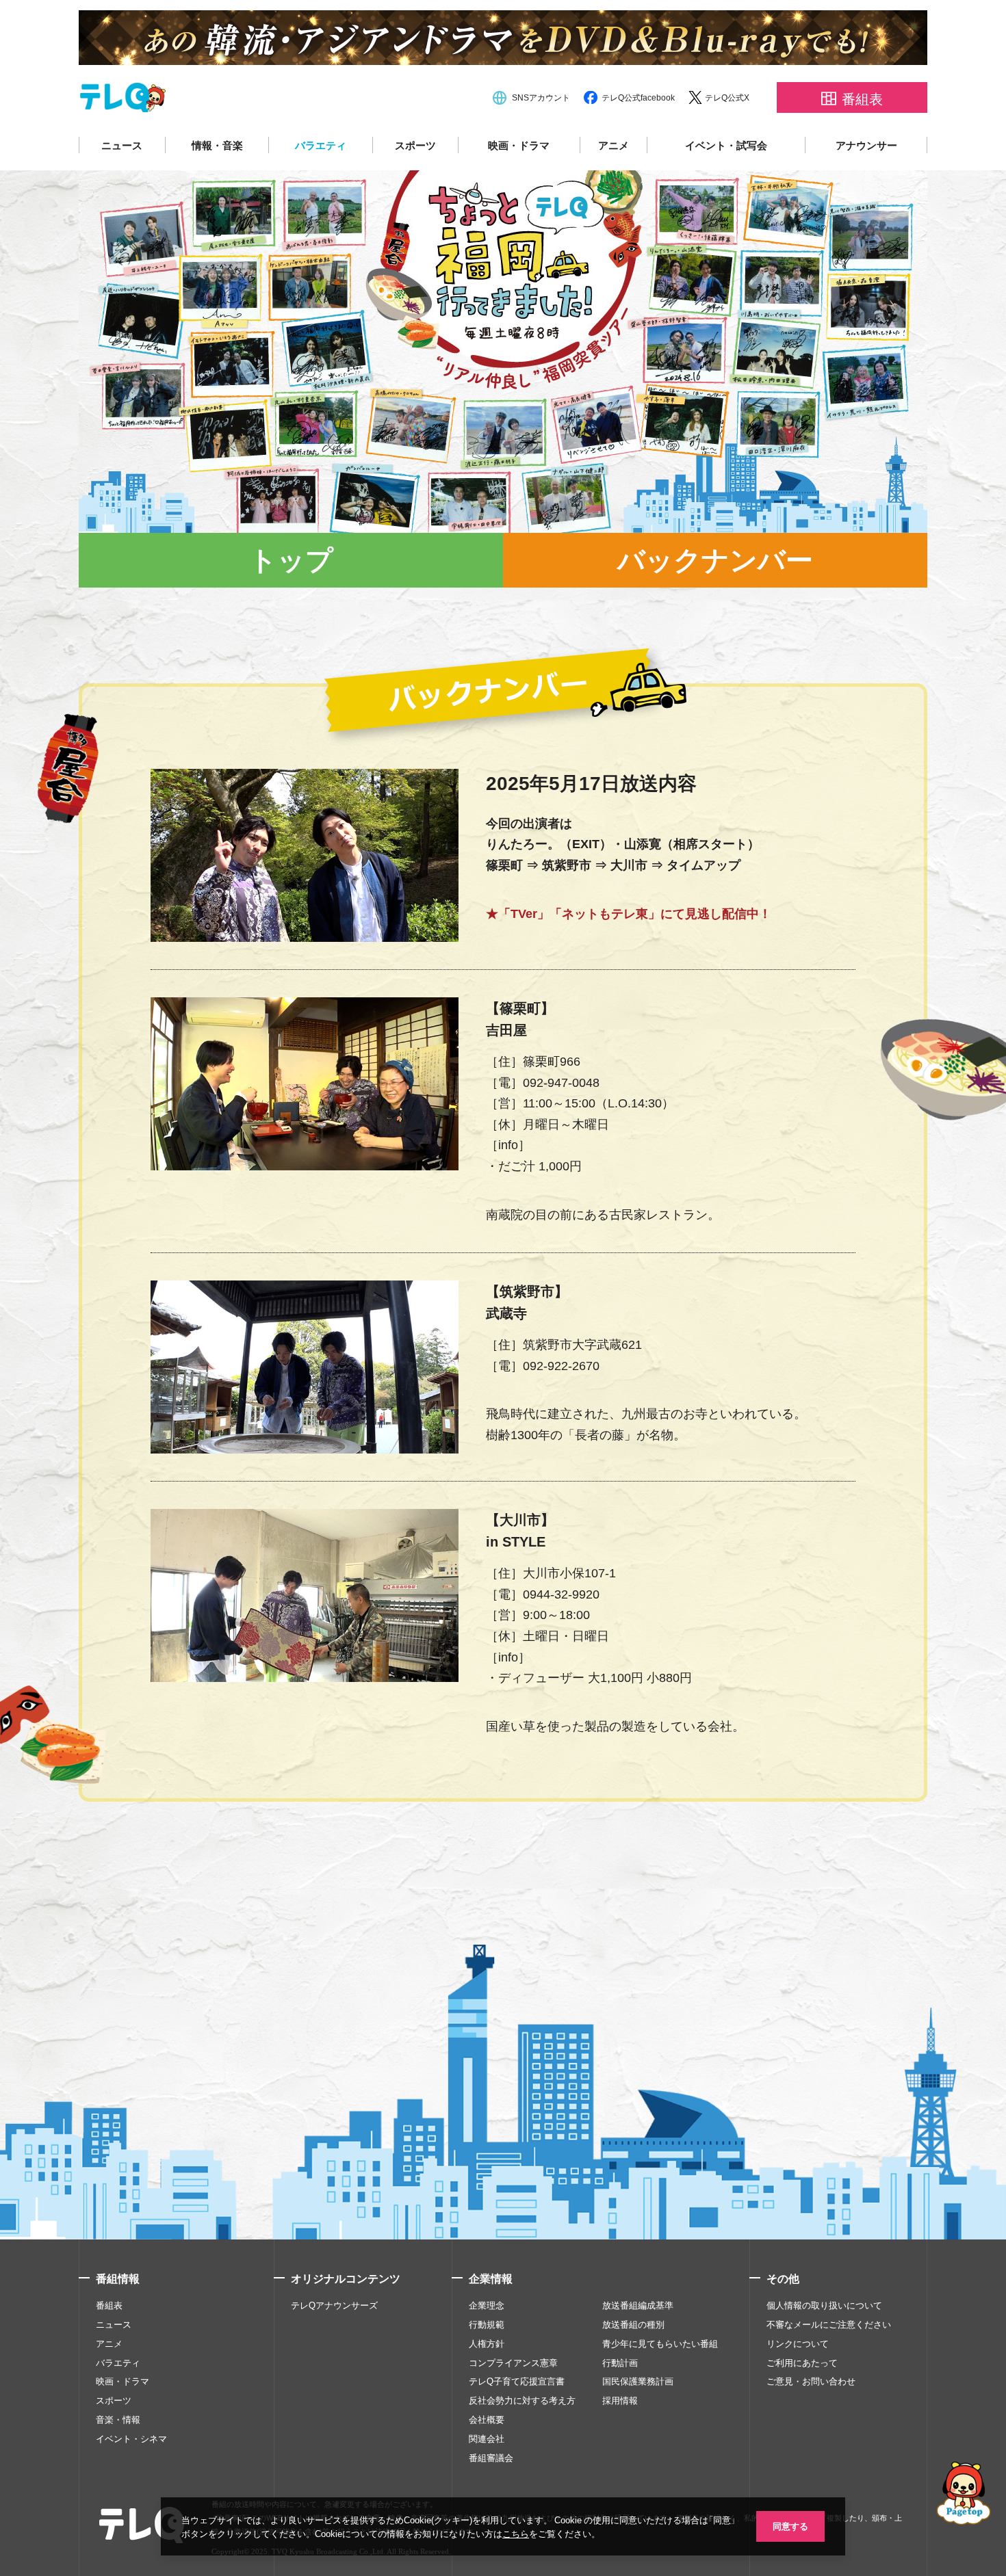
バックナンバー (715, 560)
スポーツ (415, 145)
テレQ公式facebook (638, 97)
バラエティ (321, 145)
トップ (291, 560)
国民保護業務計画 (638, 2381)
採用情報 (620, 2400)
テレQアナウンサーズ (334, 2305)
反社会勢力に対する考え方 (522, 2400)
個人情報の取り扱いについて (824, 2305)
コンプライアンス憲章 (513, 2363)
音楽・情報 (118, 2419)
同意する (790, 2526)
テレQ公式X (727, 97)
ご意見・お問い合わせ (811, 2381)
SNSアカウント (541, 97)
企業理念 (487, 2305)
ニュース (122, 145)
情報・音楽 (217, 145)
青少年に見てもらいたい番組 (660, 2343)
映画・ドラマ (519, 145)
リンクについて (798, 2343)
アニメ (614, 145)
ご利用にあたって (802, 2363)
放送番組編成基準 (638, 2305)
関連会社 (487, 2439)
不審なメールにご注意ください (829, 2324)
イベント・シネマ (131, 2439)
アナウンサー (866, 145)
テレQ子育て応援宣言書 (517, 2381)
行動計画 (620, 2363)
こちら (516, 2533)
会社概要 (487, 2419)
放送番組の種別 (633, 2324)
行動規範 (487, 2324)
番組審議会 (491, 2458)
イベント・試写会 (726, 145)
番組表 (109, 2305)
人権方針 (487, 2343)
